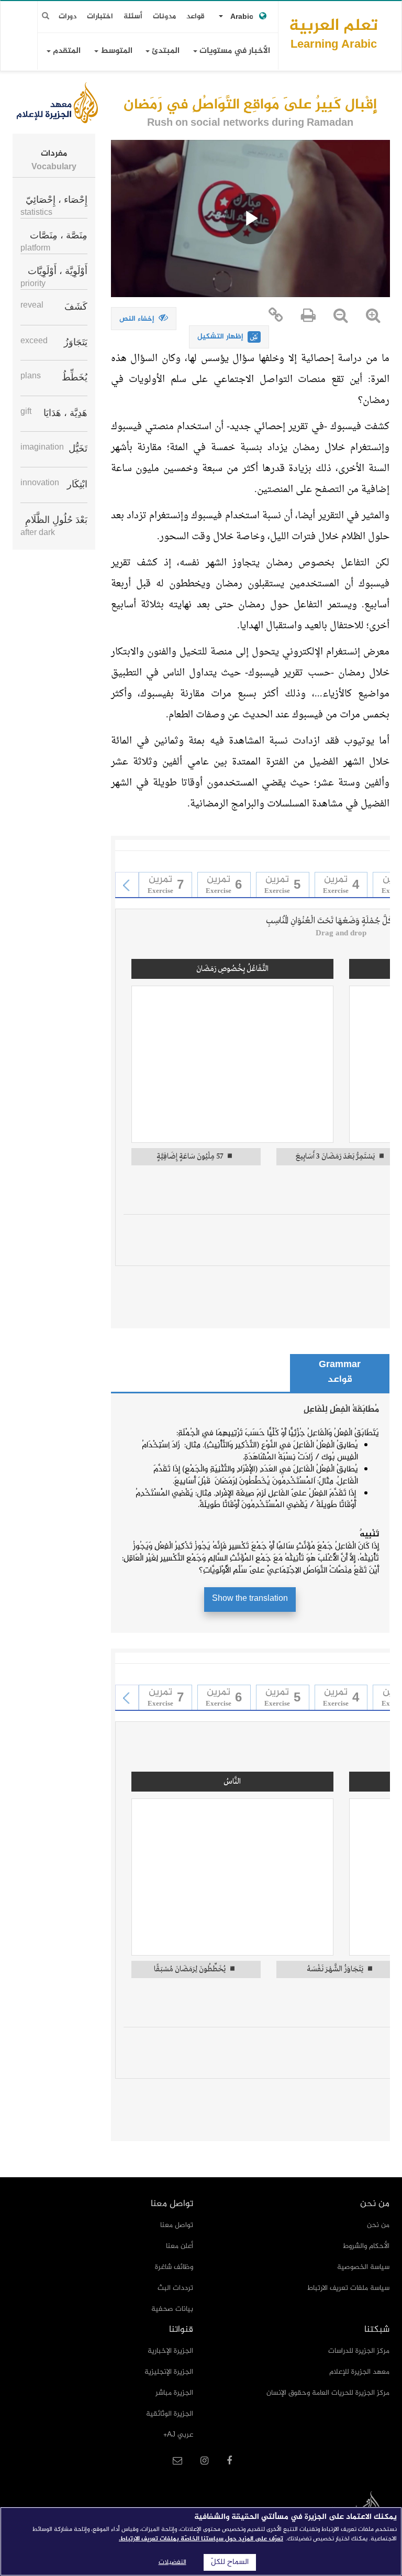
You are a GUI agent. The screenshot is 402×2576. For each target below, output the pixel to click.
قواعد (196, 17)
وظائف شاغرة (174, 2267)
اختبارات (100, 17)
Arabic (242, 17)
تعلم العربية (333, 33)
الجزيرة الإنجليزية (169, 2372)
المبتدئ (165, 51)
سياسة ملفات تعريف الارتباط (348, 2288)
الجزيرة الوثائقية (170, 2414)
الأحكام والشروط (366, 2246)
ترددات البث (175, 2288)
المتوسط (115, 51)
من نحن (378, 2225)
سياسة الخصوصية (363, 2267)
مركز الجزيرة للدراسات (359, 2351)
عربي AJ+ (178, 2435)
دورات (68, 17)
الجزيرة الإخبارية (170, 2351)
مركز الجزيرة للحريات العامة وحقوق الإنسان (328, 2393)
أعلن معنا (180, 2246)
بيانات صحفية (172, 2309)
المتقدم (66, 51)
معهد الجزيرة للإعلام (359, 2372)
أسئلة (133, 17)
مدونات (164, 17)
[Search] (46, 16)
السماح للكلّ (230, 2562)
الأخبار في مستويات (234, 51)
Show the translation (250, 1599)
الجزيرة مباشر (174, 2393)
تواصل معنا (177, 2225)
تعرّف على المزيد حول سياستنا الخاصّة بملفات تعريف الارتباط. (201, 2539)
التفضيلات (172, 2562)
